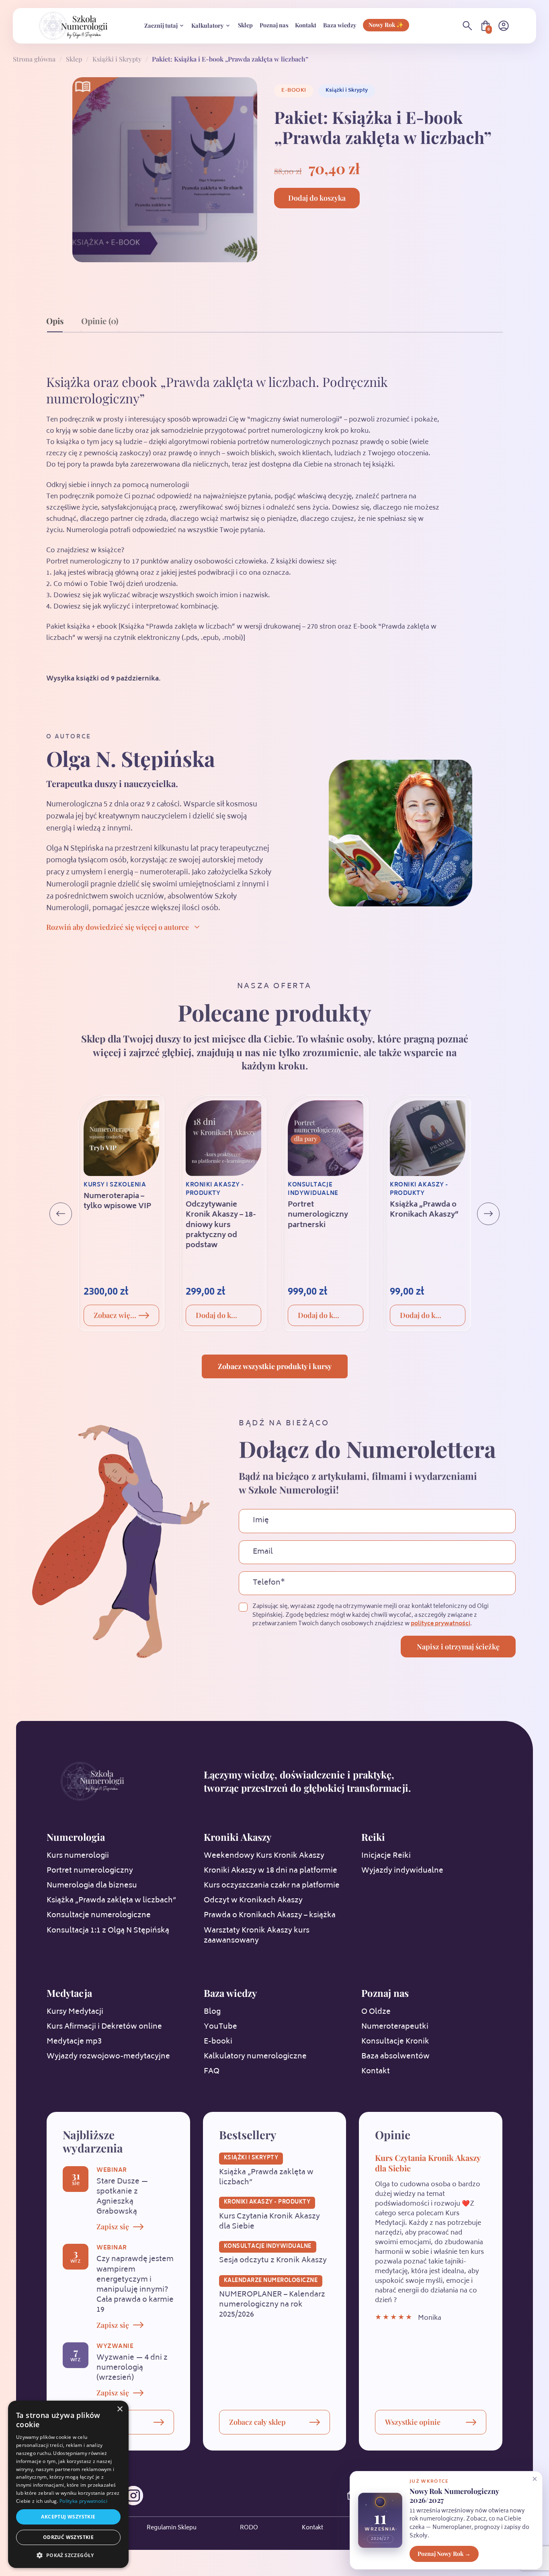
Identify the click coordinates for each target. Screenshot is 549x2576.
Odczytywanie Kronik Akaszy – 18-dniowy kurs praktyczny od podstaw (221, 1225)
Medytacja (69, 1993)
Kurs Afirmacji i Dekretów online (104, 2027)
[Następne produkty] (488, 1214)
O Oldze (376, 2012)
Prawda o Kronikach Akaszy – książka (270, 1916)
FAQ (212, 2072)
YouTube (220, 2027)
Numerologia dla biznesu (92, 1886)
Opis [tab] (55, 321)
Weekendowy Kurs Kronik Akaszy (264, 1856)
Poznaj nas (274, 25)
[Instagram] (133, 2496)
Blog (212, 2012)
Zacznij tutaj (161, 25)
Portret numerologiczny (90, 1871)
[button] (68, 2555)
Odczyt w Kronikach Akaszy (253, 1901)
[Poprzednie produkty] (61, 1214)
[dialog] (68, 2484)
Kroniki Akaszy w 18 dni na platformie (270, 1871)
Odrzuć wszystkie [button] (68, 2537)
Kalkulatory (208, 25)
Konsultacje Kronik (395, 2042)
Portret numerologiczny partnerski (318, 1215)
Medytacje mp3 (74, 2042)
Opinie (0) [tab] (100, 321)
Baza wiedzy (340, 25)
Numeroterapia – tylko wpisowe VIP (117, 1202)
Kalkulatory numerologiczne (255, 2057)
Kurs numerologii (78, 1856)
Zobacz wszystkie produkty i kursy (275, 1366)
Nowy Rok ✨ (386, 25)
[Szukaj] (467, 26)
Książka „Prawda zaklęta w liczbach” (111, 1901)
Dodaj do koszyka (317, 198)
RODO (249, 2528)
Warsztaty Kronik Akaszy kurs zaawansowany (257, 1936)
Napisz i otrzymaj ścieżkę (458, 1647)
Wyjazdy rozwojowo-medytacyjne (108, 2057)
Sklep (245, 25)
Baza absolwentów (395, 2057)
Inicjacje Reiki (386, 1856)
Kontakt (306, 25)
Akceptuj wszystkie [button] (68, 2517)
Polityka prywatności (83, 2501)
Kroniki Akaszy (238, 1837)
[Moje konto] (504, 26)
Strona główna (34, 59)
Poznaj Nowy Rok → (444, 2553)
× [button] (120, 2409)
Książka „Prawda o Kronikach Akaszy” (424, 1210)
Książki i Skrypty (117, 59)
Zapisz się (113, 2227)
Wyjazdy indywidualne (402, 1871)
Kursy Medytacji (75, 2012)
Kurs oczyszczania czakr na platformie (272, 1886)
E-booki (294, 90)
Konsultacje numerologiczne (99, 1916)
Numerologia (76, 1837)
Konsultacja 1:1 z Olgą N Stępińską (108, 1931)
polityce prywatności (440, 1624)
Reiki (373, 1837)
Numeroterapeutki (395, 2027)
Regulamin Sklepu (172, 2528)
